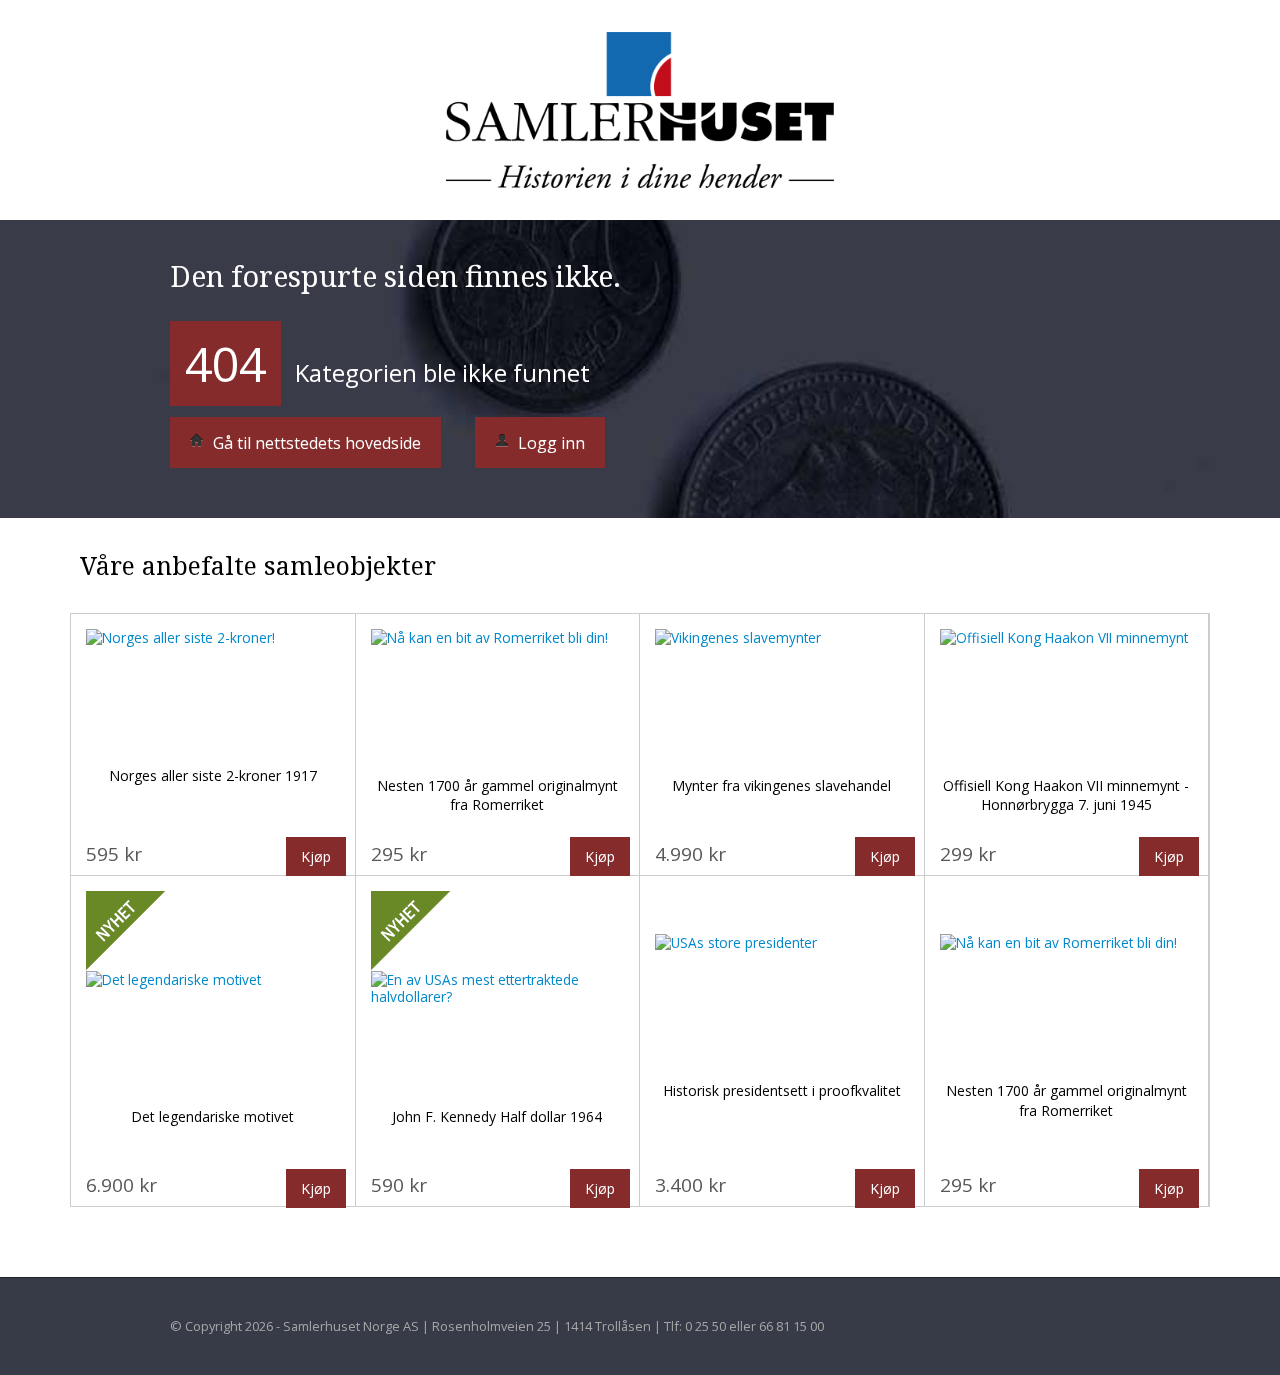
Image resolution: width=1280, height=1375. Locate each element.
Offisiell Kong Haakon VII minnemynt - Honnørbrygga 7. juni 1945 (1066, 795)
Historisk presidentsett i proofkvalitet (782, 1090)
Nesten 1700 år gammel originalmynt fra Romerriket (497, 795)
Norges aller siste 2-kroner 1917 (213, 775)
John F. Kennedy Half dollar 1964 (497, 1116)
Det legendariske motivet (212, 1116)
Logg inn (549, 443)
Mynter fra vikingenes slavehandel (781, 785)
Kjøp (316, 856)
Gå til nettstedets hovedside (315, 443)
